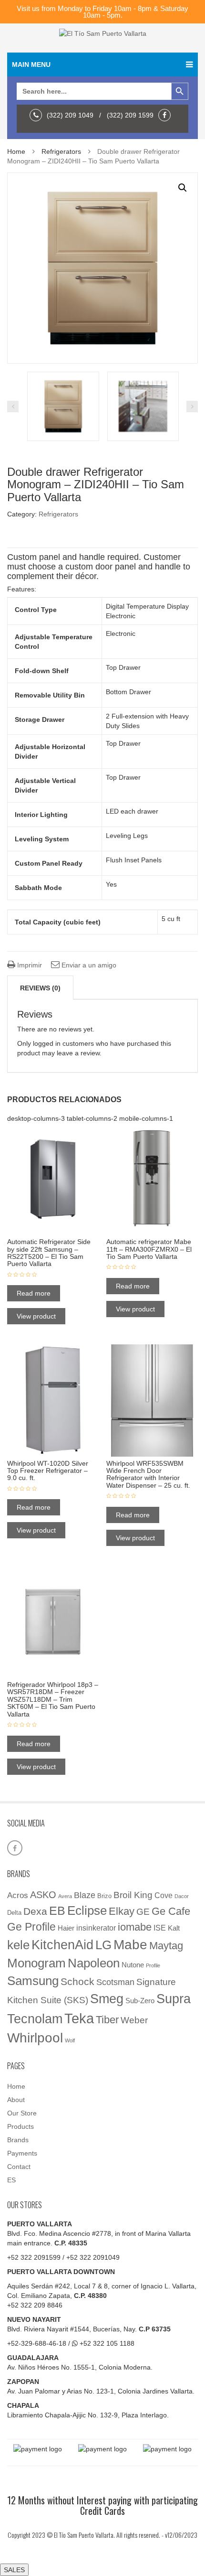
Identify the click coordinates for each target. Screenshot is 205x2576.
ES (11, 2180)
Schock (77, 1982)
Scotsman (115, 1982)
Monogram (36, 1963)
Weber (134, 2020)
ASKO (43, 1895)
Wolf (70, 2040)
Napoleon (94, 1963)
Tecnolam (35, 2019)
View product (36, 1316)
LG (103, 1945)
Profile (153, 1965)
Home (16, 151)
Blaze (85, 1895)
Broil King (133, 1895)
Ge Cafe (171, 1911)
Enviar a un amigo (88, 965)
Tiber (107, 2020)
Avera (65, 1896)
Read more (34, 1293)
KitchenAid (62, 1945)
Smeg (107, 1999)
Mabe (130, 1944)
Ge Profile (31, 1927)
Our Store (22, 2113)
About (16, 2100)
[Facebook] (167, 115)
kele (18, 1945)
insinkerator (96, 1928)
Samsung (33, 1981)
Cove (164, 1895)
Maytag (166, 1946)
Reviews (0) (40, 988)
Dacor (182, 1896)
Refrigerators (61, 151)
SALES (14, 2570)
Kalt (174, 1928)
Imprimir (29, 965)
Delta (14, 1913)
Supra (174, 1999)
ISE (160, 1928)
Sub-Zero (140, 2001)
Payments (22, 2153)
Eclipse (87, 1911)
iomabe (135, 1927)
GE (143, 1912)
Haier (66, 1928)
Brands (18, 2140)
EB (57, 1911)
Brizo (104, 1896)
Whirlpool (35, 2038)
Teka (79, 2018)
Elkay (122, 1911)
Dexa (35, 1911)
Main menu (31, 64)
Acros (18, 1895)
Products (20, 2126)
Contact (19, 2167)
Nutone (133, 1965)
